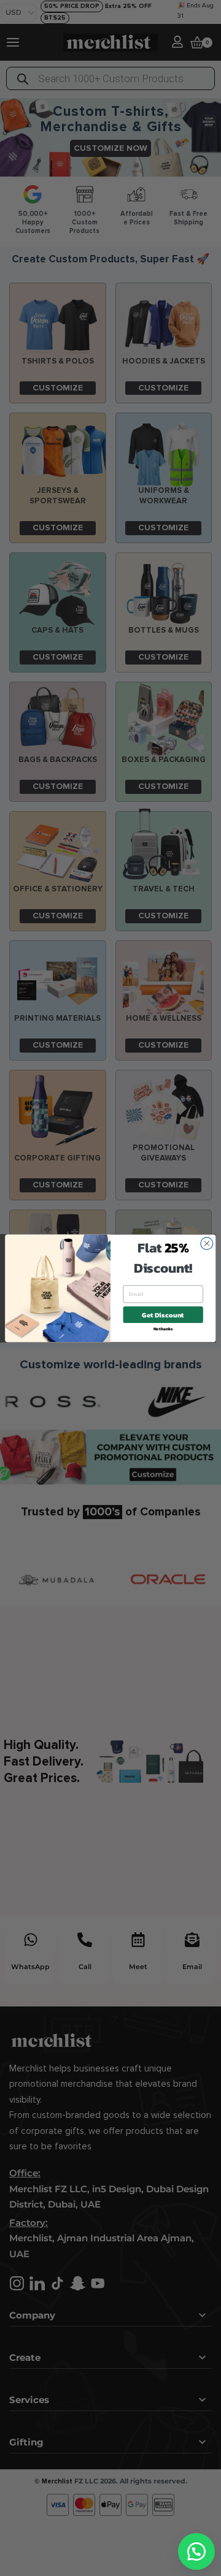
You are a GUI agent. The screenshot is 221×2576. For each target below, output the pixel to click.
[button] (196, 2551)
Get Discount (163, 1315)
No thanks (163, 1328)
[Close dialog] (207, 1243)
